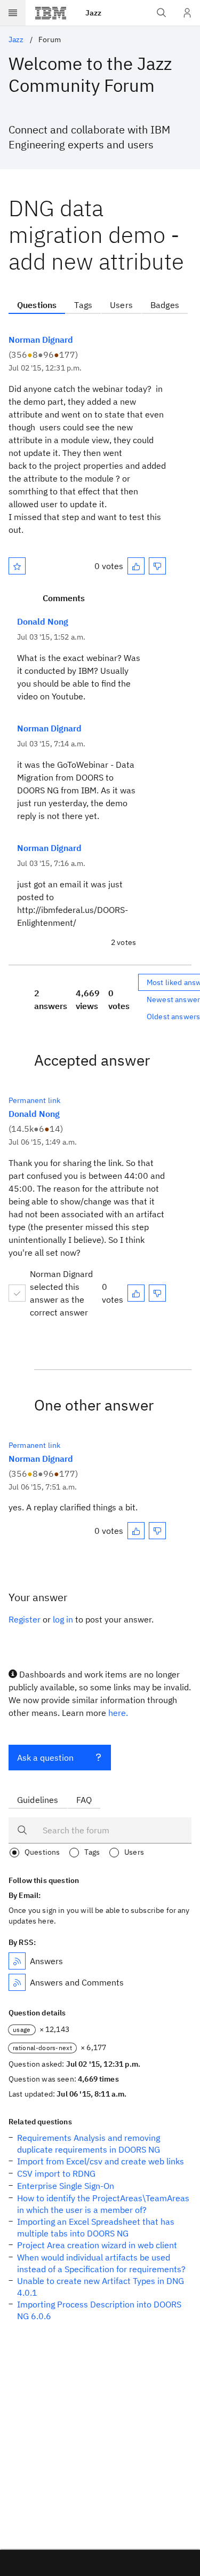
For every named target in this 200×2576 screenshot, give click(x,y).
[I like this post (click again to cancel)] (136, 566)
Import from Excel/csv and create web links (101, 2161)
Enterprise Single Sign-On (66, 2186)
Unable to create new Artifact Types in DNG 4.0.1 (101, 2287)
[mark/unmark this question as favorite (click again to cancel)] (17, 566)
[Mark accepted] (17, 1293)
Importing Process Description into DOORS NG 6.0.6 (99, 2310)
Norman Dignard (41, 340)
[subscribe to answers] (17, 1961)
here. (118, 1713)
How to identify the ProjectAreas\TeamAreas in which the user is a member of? (103, 2204)
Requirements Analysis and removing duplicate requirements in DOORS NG (89, 2144)
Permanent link (34, 1100)
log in (63, 1619)
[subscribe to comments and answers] (17, 1982)
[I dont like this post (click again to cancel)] (157, 566)
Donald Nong (43, 621)
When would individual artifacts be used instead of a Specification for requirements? (101, 2263)
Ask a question (45, 1758)
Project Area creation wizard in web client (97, 2245)
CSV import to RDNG (56, 2173)
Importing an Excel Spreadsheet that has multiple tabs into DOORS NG (96, 2227)
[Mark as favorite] (17, 566)
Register (25, 1619)
